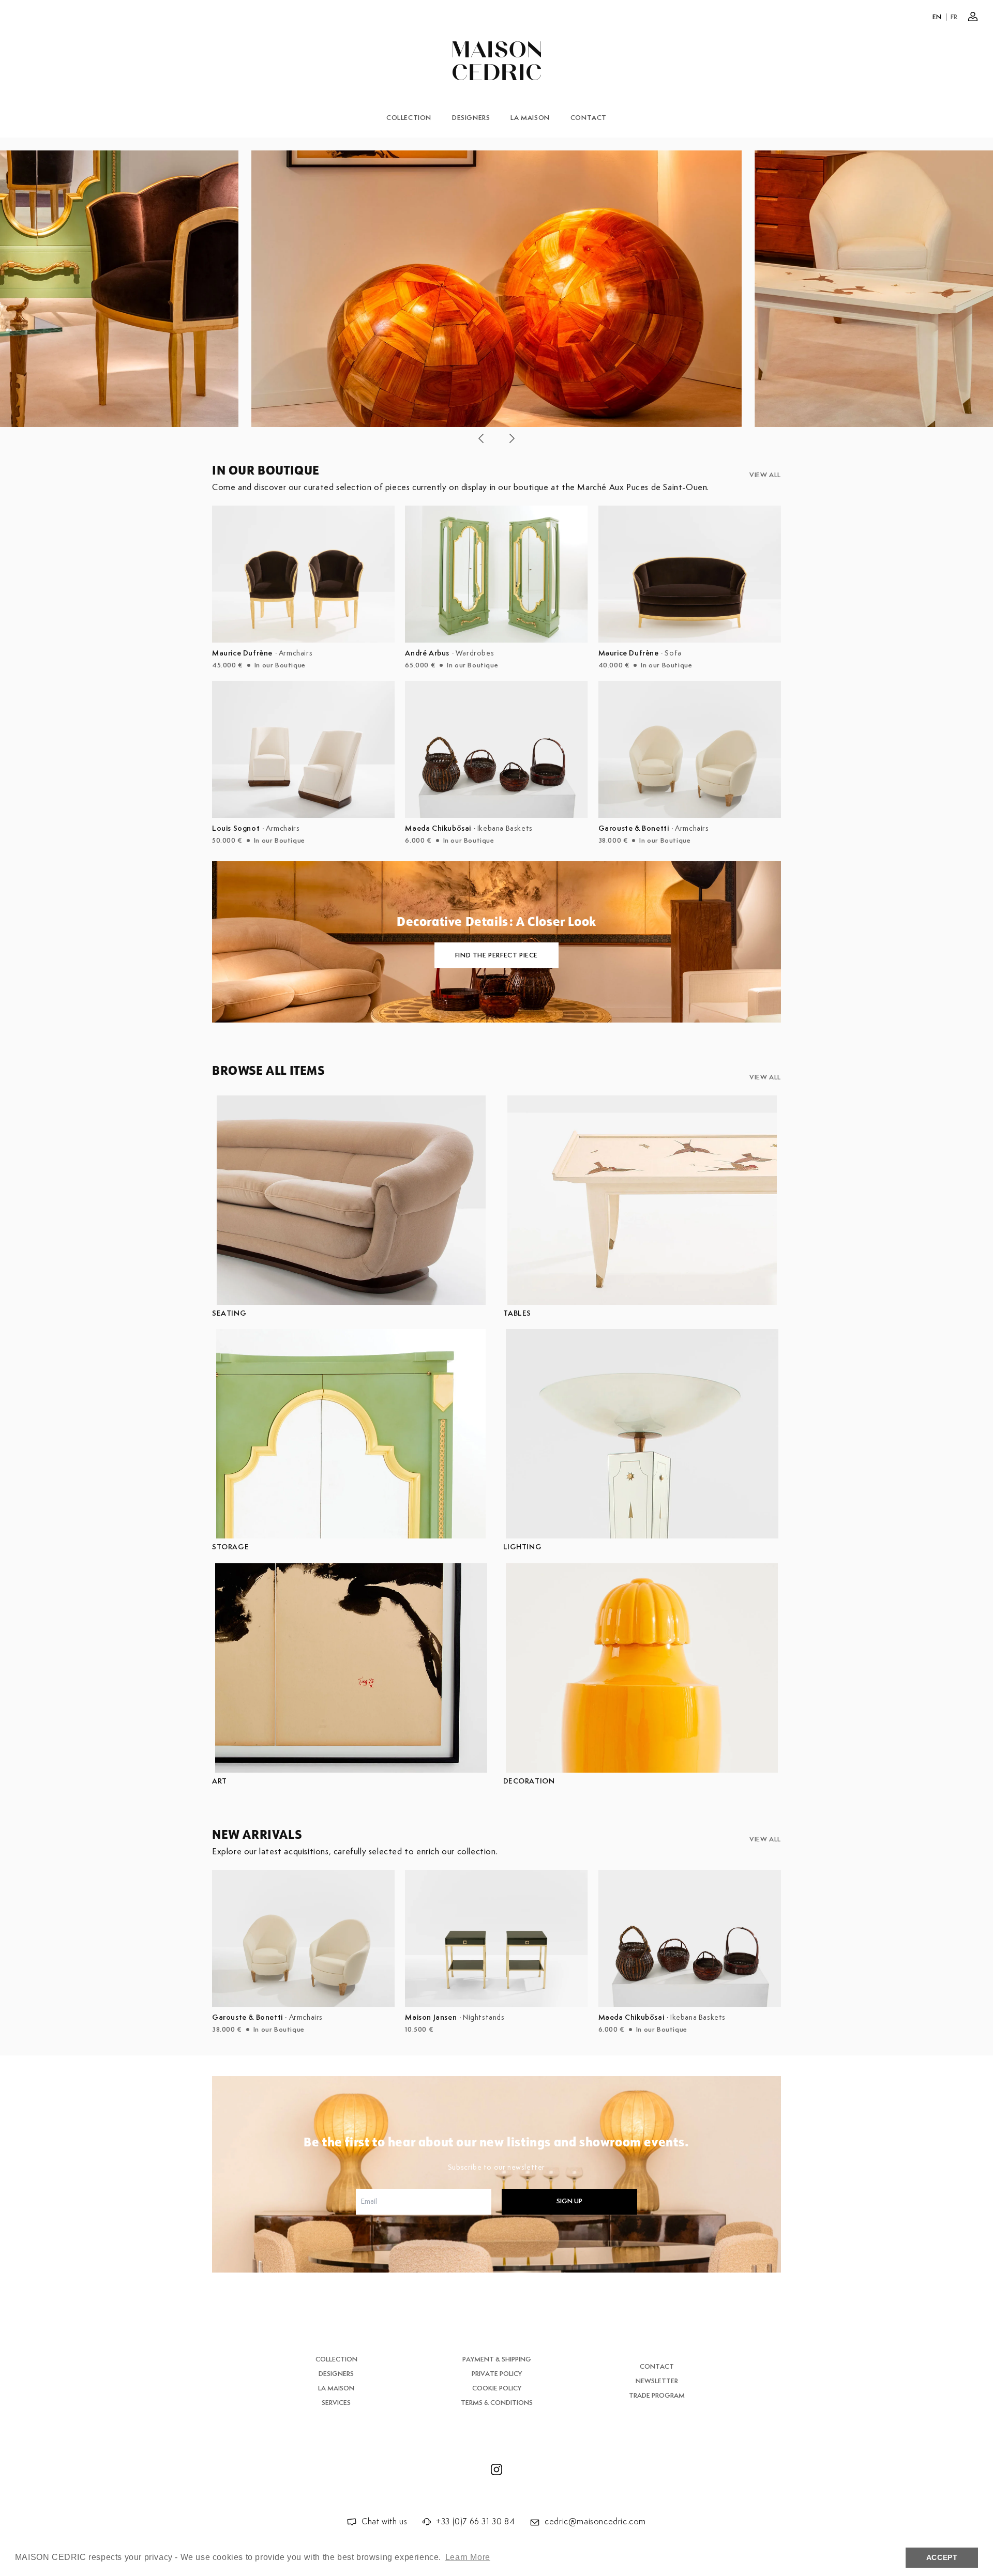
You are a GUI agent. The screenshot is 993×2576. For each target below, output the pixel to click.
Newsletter (657, 2381)
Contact (589, 118)
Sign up (569, 2201)
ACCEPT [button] (942, 2557)
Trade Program (657, 2396)
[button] (481, 438)
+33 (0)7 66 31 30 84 (475, 2522)
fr (954, 17)
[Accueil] (497, 61)
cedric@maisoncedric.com (595, 2522)
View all (765, 475)
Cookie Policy (497, 2389)
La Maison (530, 118)
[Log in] (973, 17)
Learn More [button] (468, 2557)
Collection (409, 118)
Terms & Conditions (497, 2403)
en (937, 17)
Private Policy (497, 2374)
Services (336, 2403)
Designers (471, 118)
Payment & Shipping (497, 2360)
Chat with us (384, 2522)
